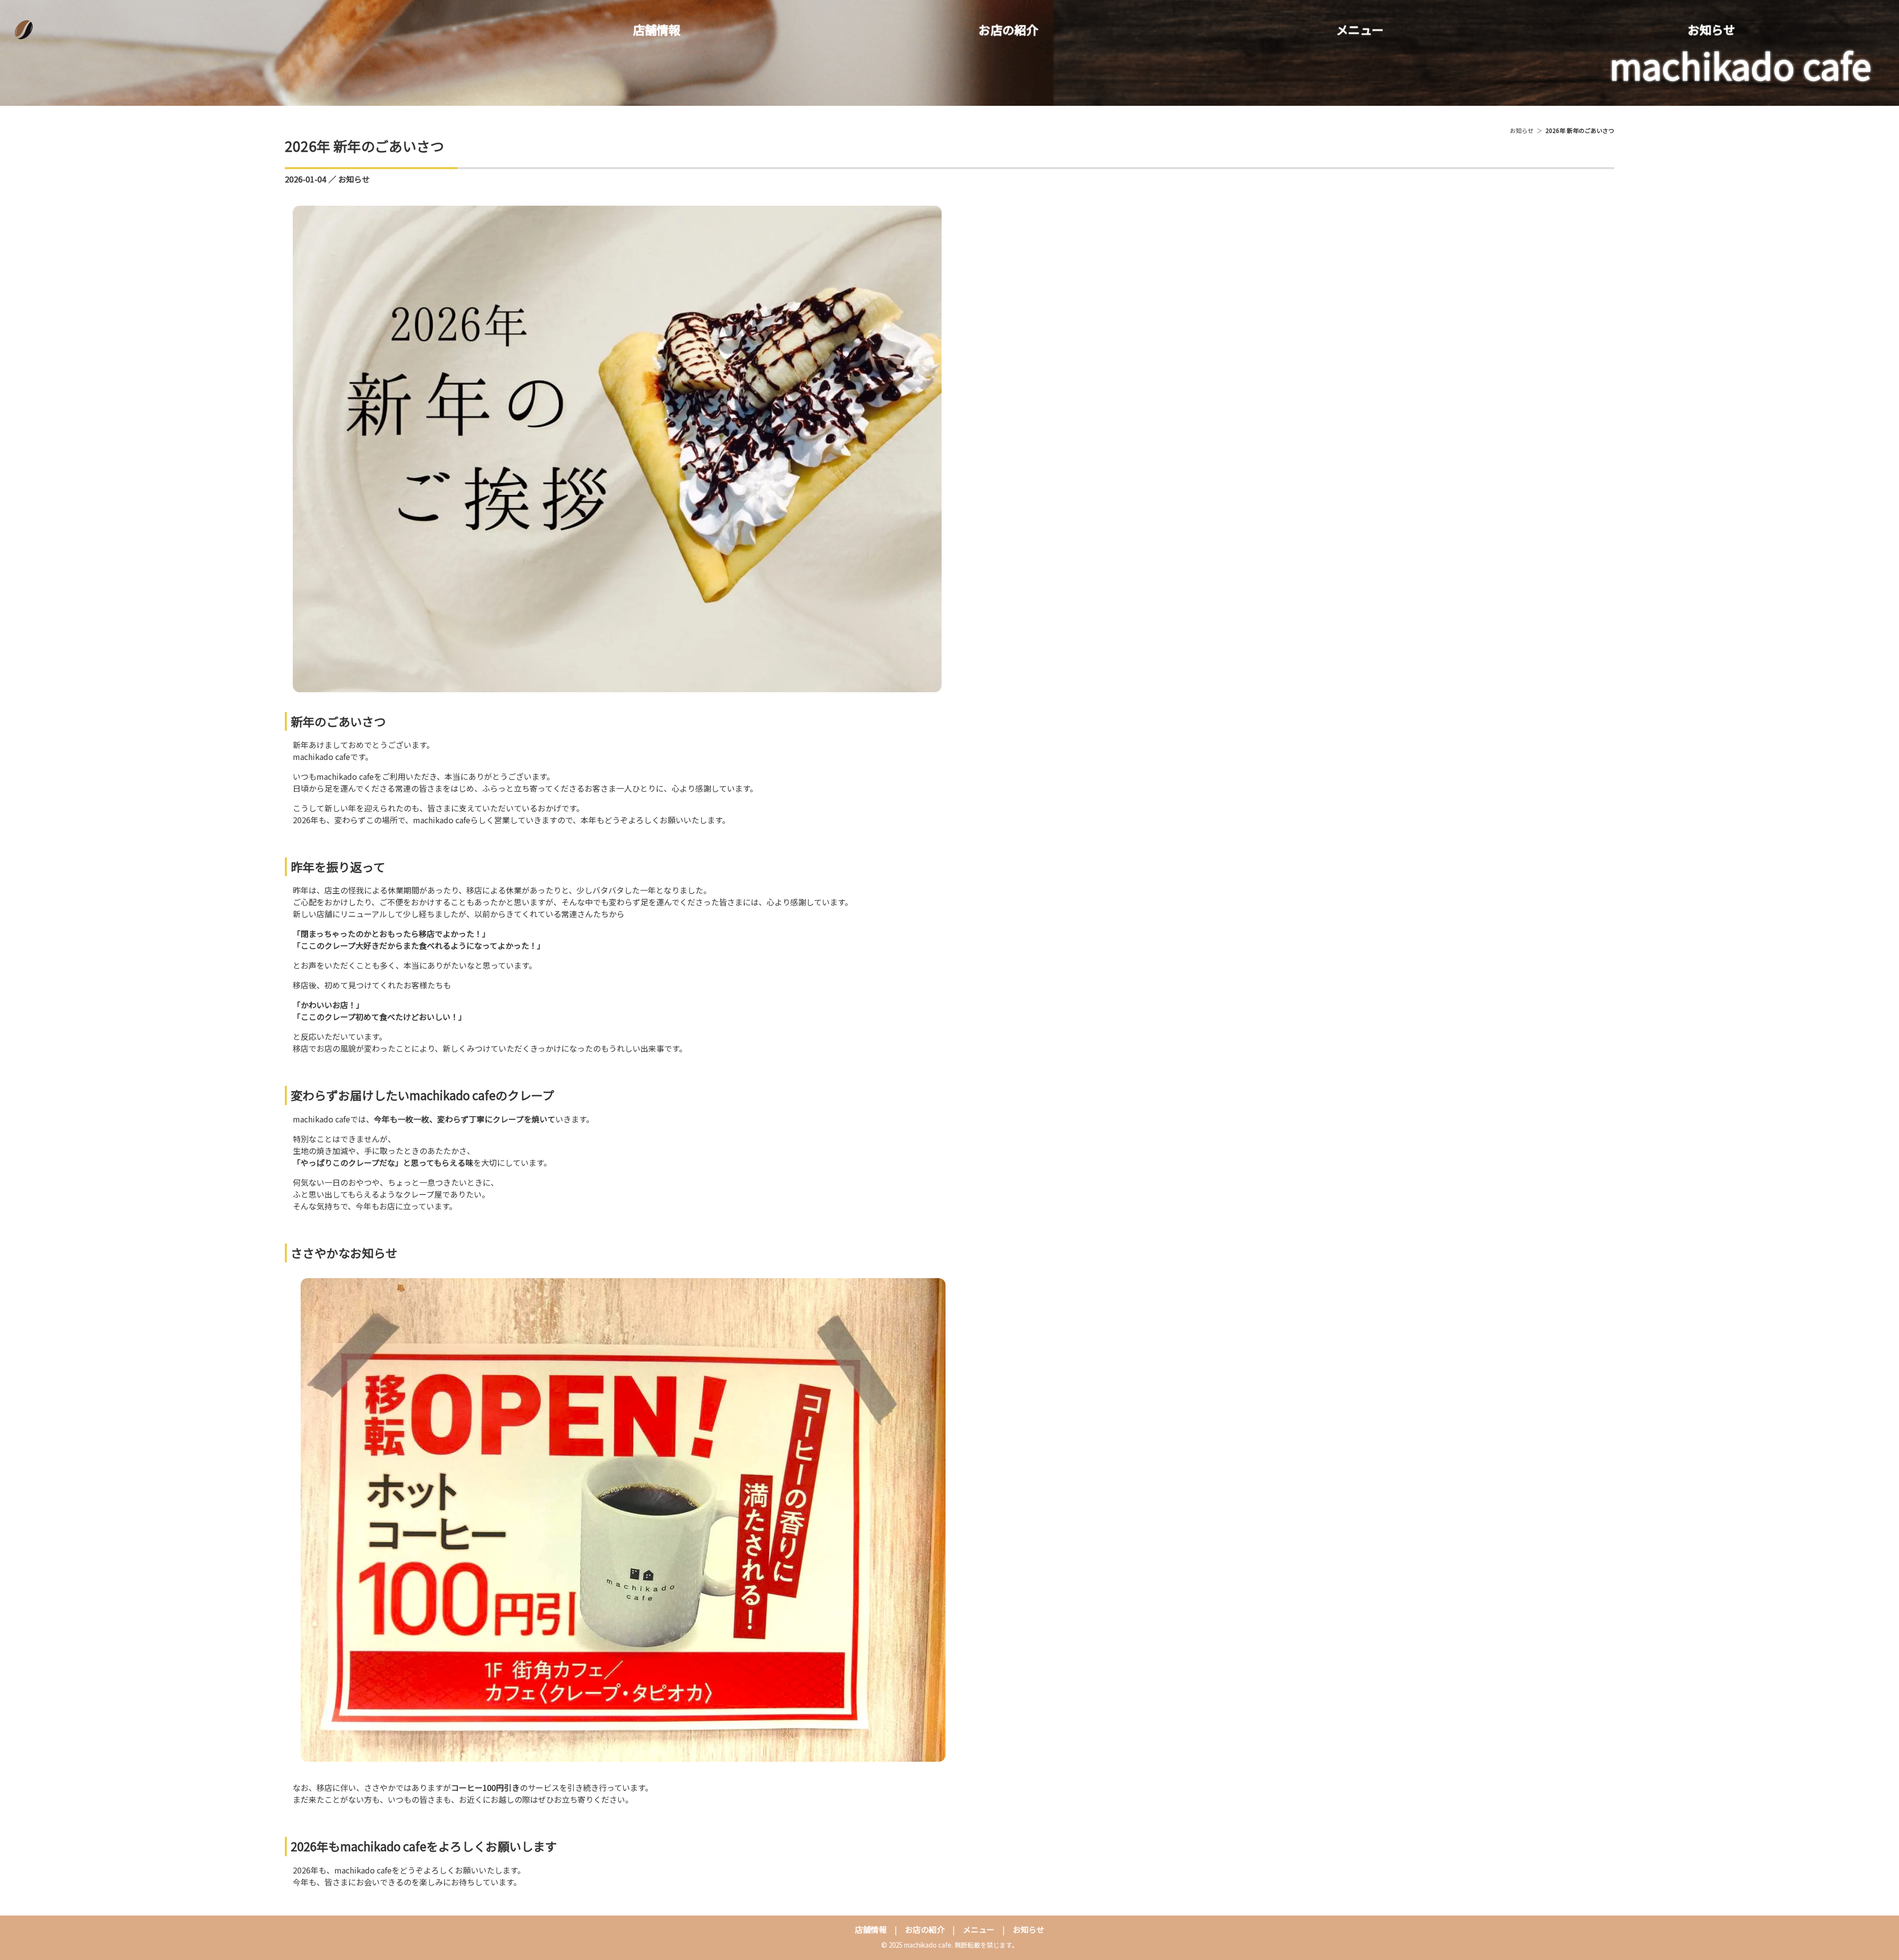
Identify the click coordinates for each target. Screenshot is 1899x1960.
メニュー (1360, 29)
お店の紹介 (1008, 29)
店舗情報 (657, 29)
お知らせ (1712, 29)
